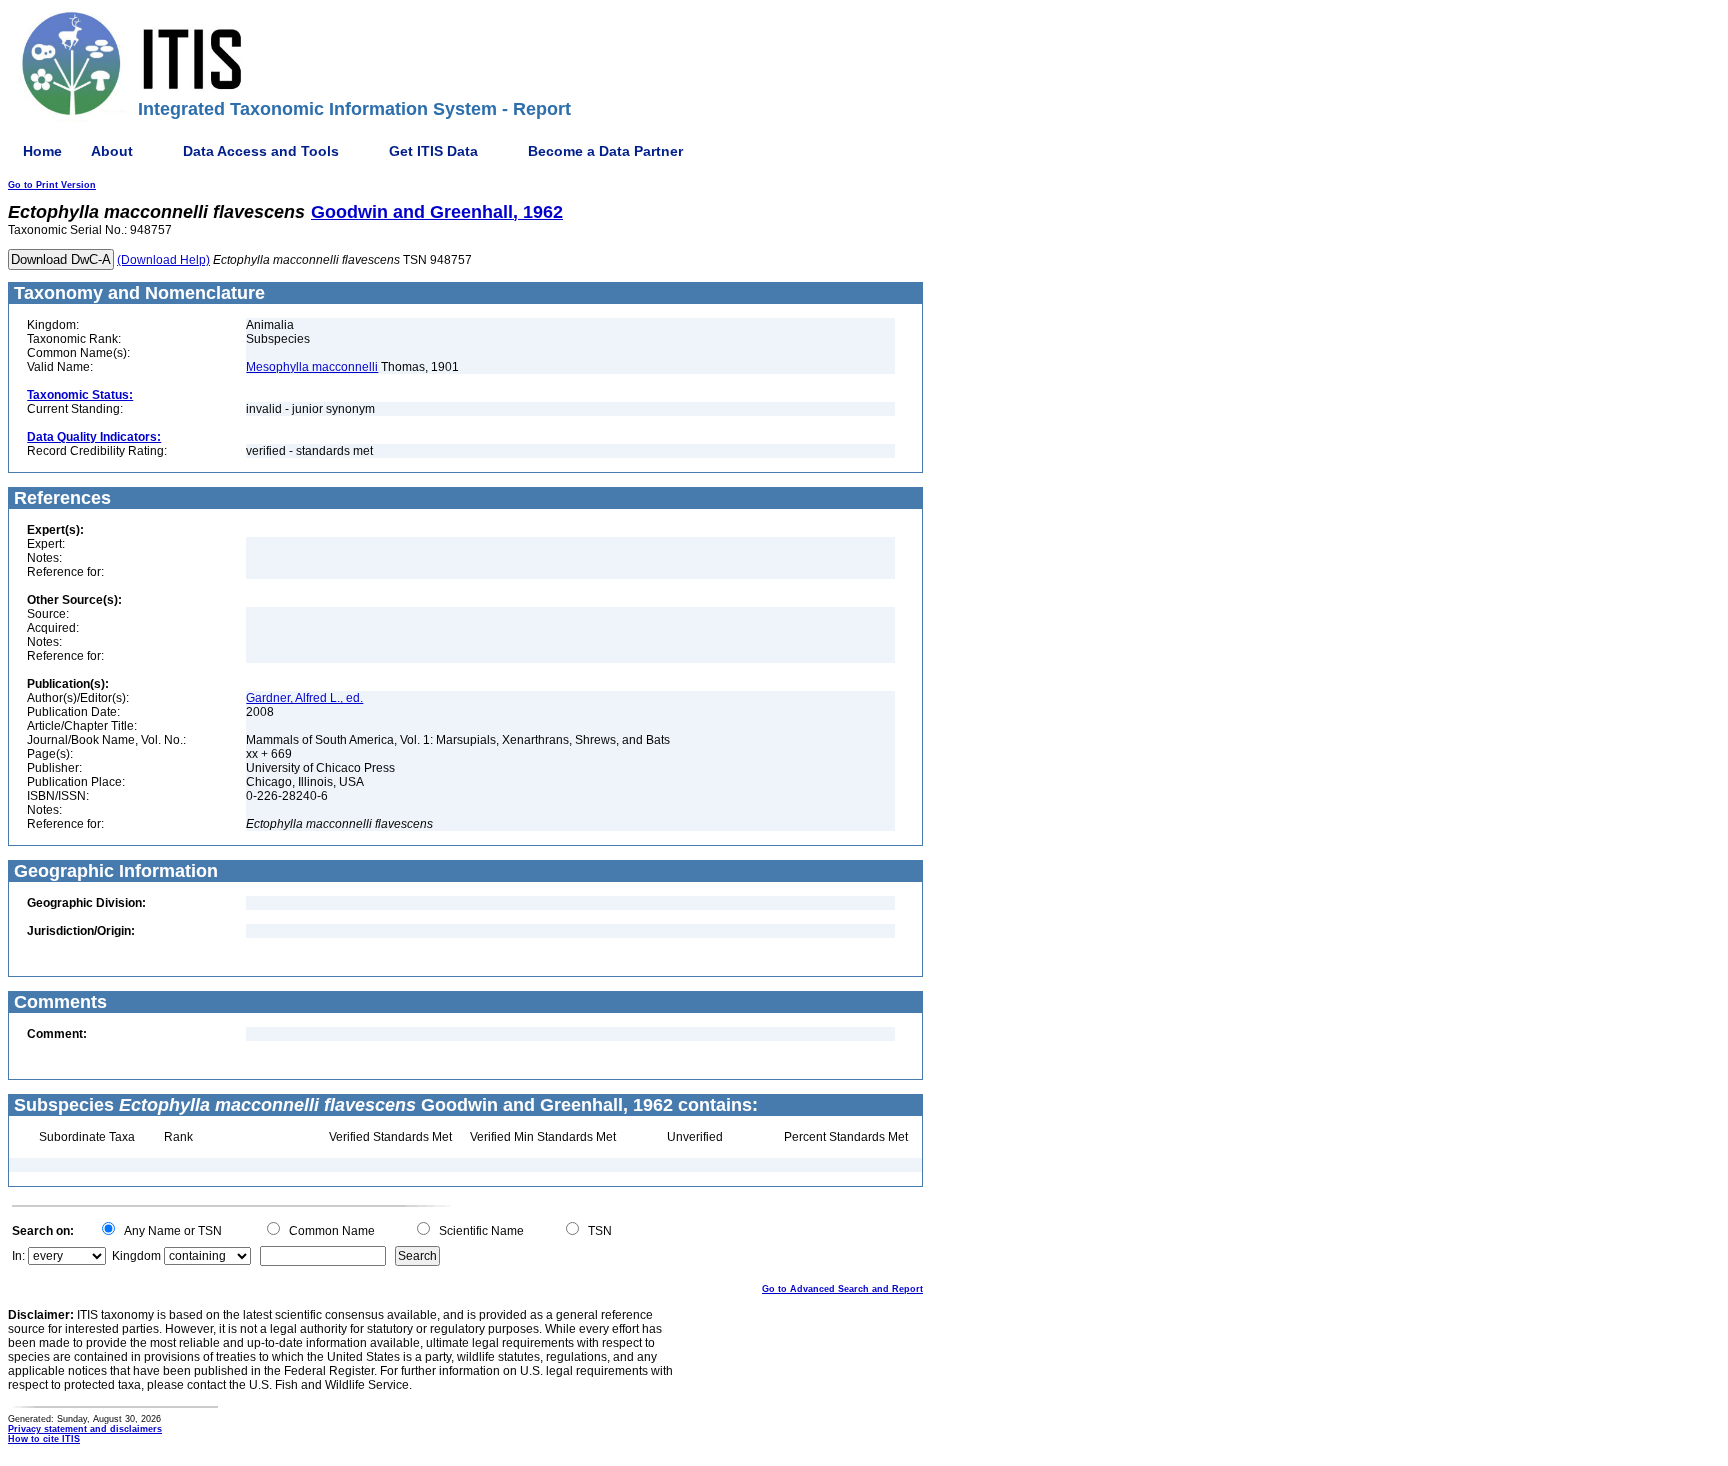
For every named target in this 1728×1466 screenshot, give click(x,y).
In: (18, 1256)
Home (42, 151)
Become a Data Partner (605, 151)
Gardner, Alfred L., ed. (304, 698)
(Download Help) (163, 260)
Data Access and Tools (261, 151)
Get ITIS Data (433, 151)
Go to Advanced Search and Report (842, 1289)
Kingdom (136, 1256)
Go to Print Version (52, 185)
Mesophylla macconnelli (312, 367)
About (112, 151)
